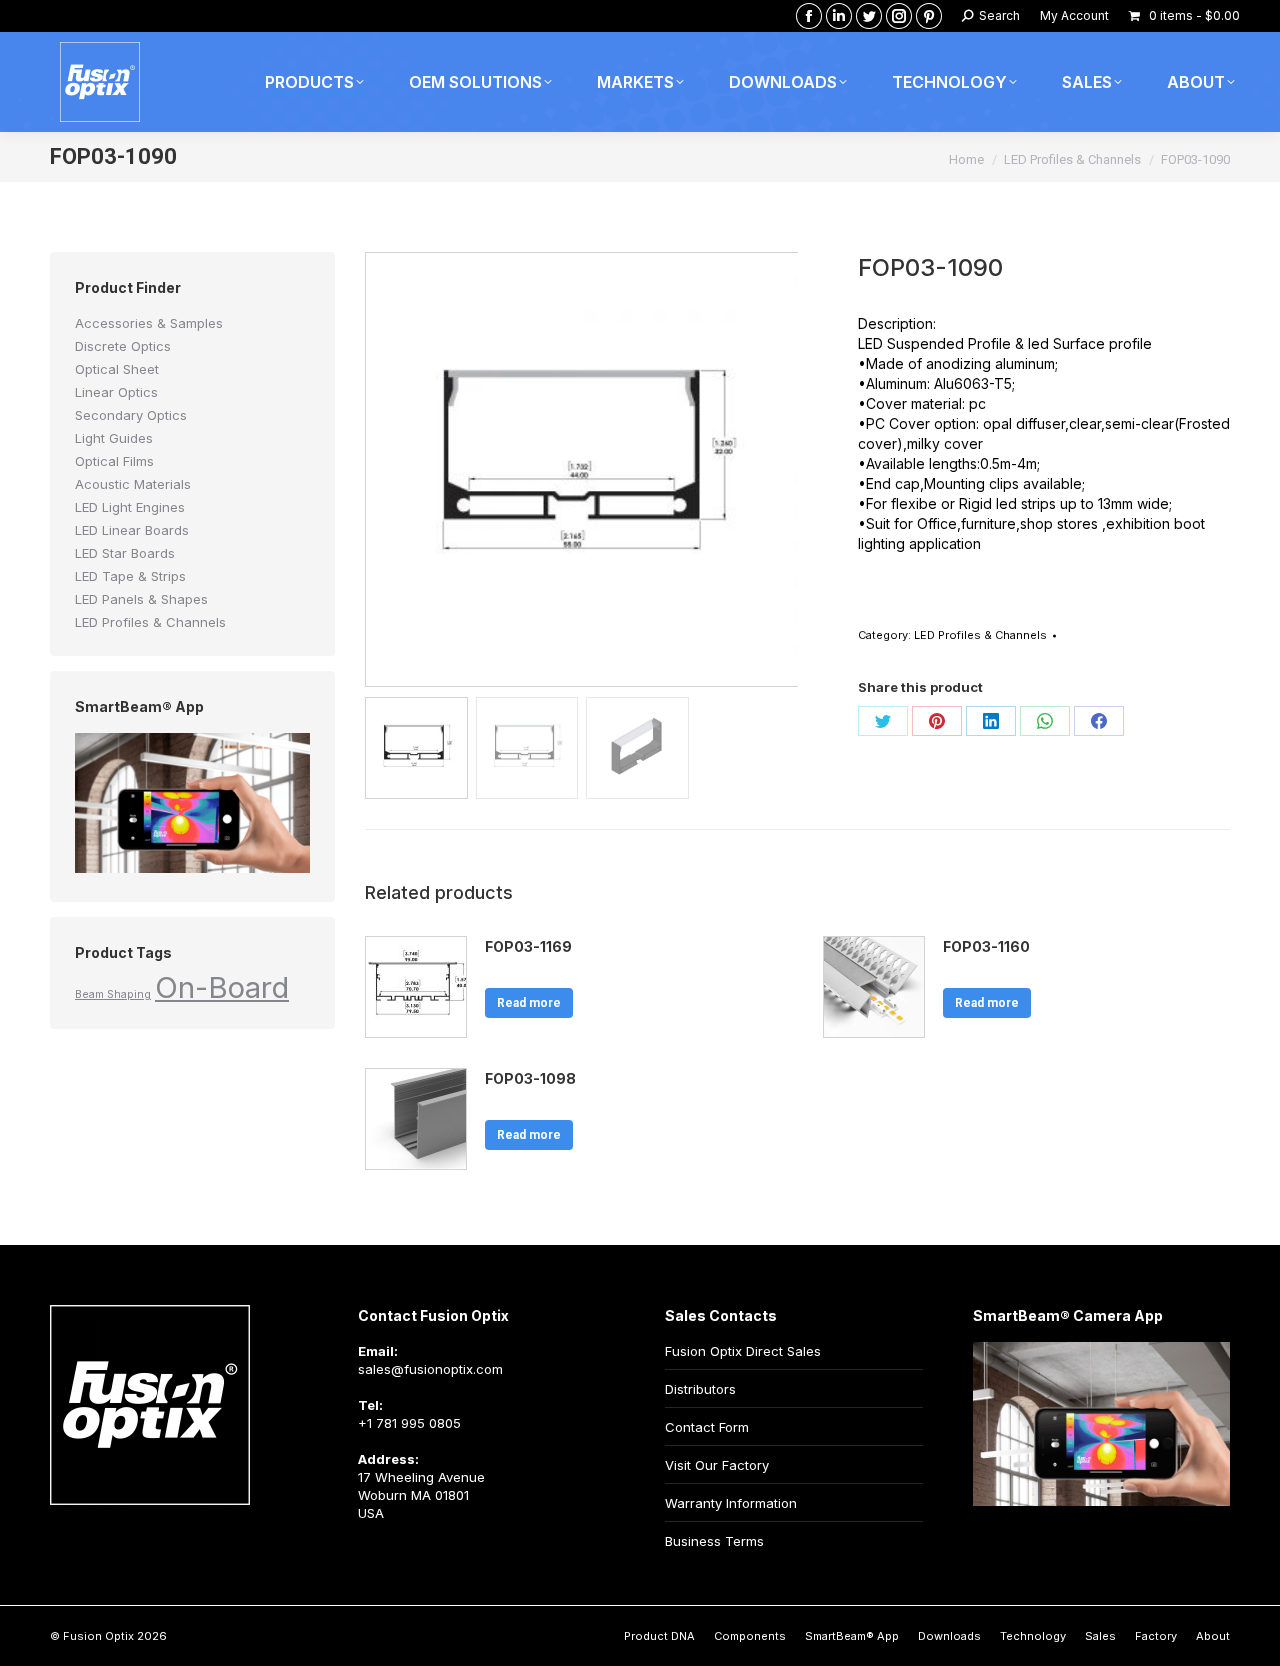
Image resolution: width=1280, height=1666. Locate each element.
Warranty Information (731, 1503)
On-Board (222, 987)
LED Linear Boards (132, 530)
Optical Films (114, 461)
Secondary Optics (131, 415)
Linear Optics (116, 392)
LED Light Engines (130, 507)
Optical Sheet (117, 369)
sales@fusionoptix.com (430, 1369)
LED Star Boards (125, 553)
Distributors (700, 1389)
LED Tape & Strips (130, 576)
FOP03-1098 (530, 1078)
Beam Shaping (113, 994)
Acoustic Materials (133, 484)
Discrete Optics (123, 346)
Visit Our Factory (717, 1465)
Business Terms (714, 1541)
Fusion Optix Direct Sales (743, 1351)
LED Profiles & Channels (980, 635)
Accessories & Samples (149, 323)
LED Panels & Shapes (141, 599)
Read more (529, 1003)
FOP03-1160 (986, 946)
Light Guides (114, 438)
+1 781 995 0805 (409, 1423)
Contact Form (707, 1427)
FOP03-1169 (528, 946)
